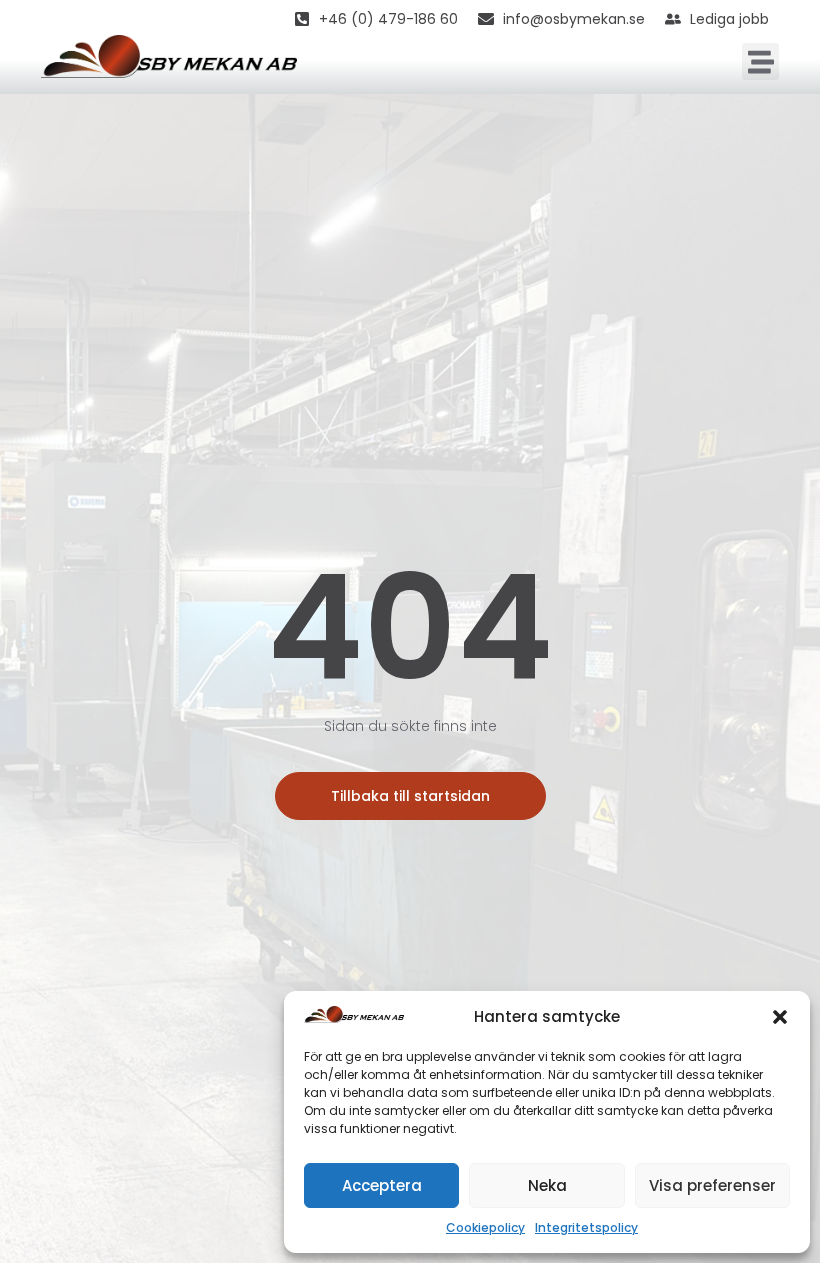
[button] (780, 1017)
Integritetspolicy (586, 1227)
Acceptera (382, 1185)
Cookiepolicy (485, 1227)
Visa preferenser (712, 1185)
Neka (547, 1185)
